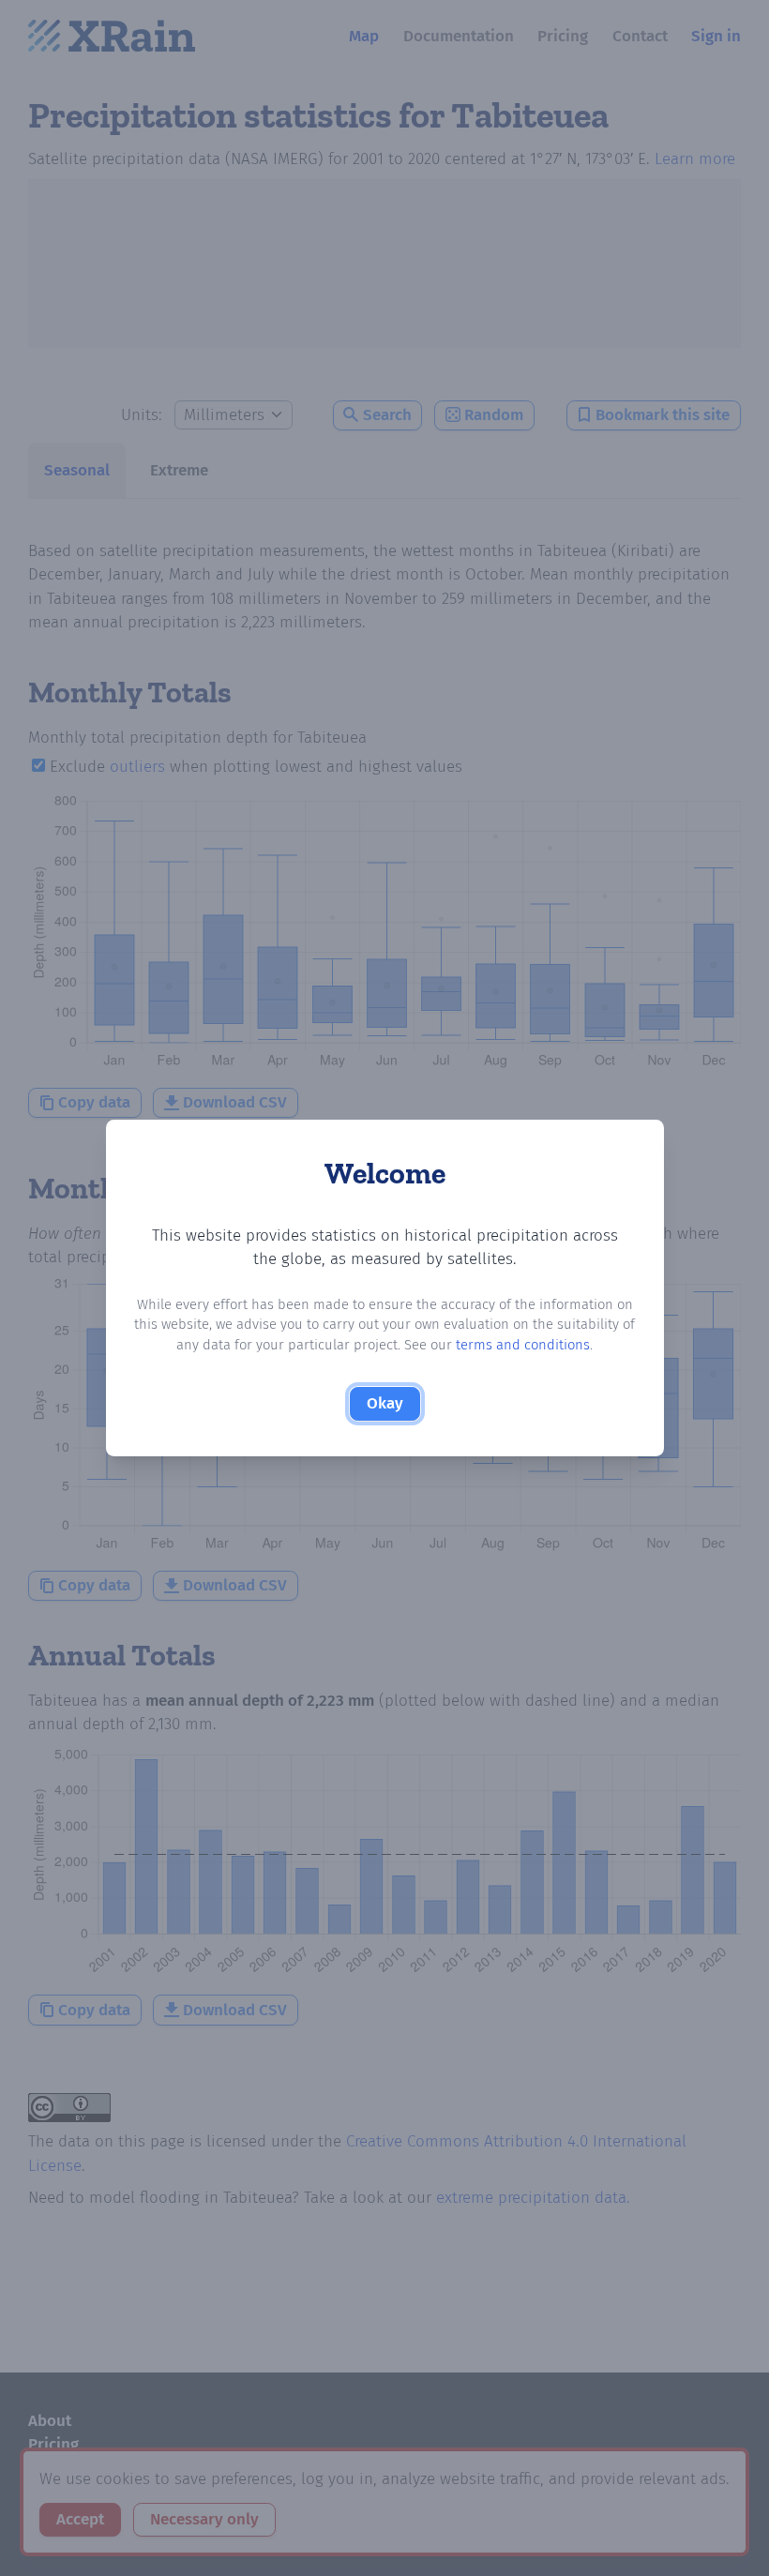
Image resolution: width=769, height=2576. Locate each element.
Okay (385, 1403)
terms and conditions (523, 1345)
